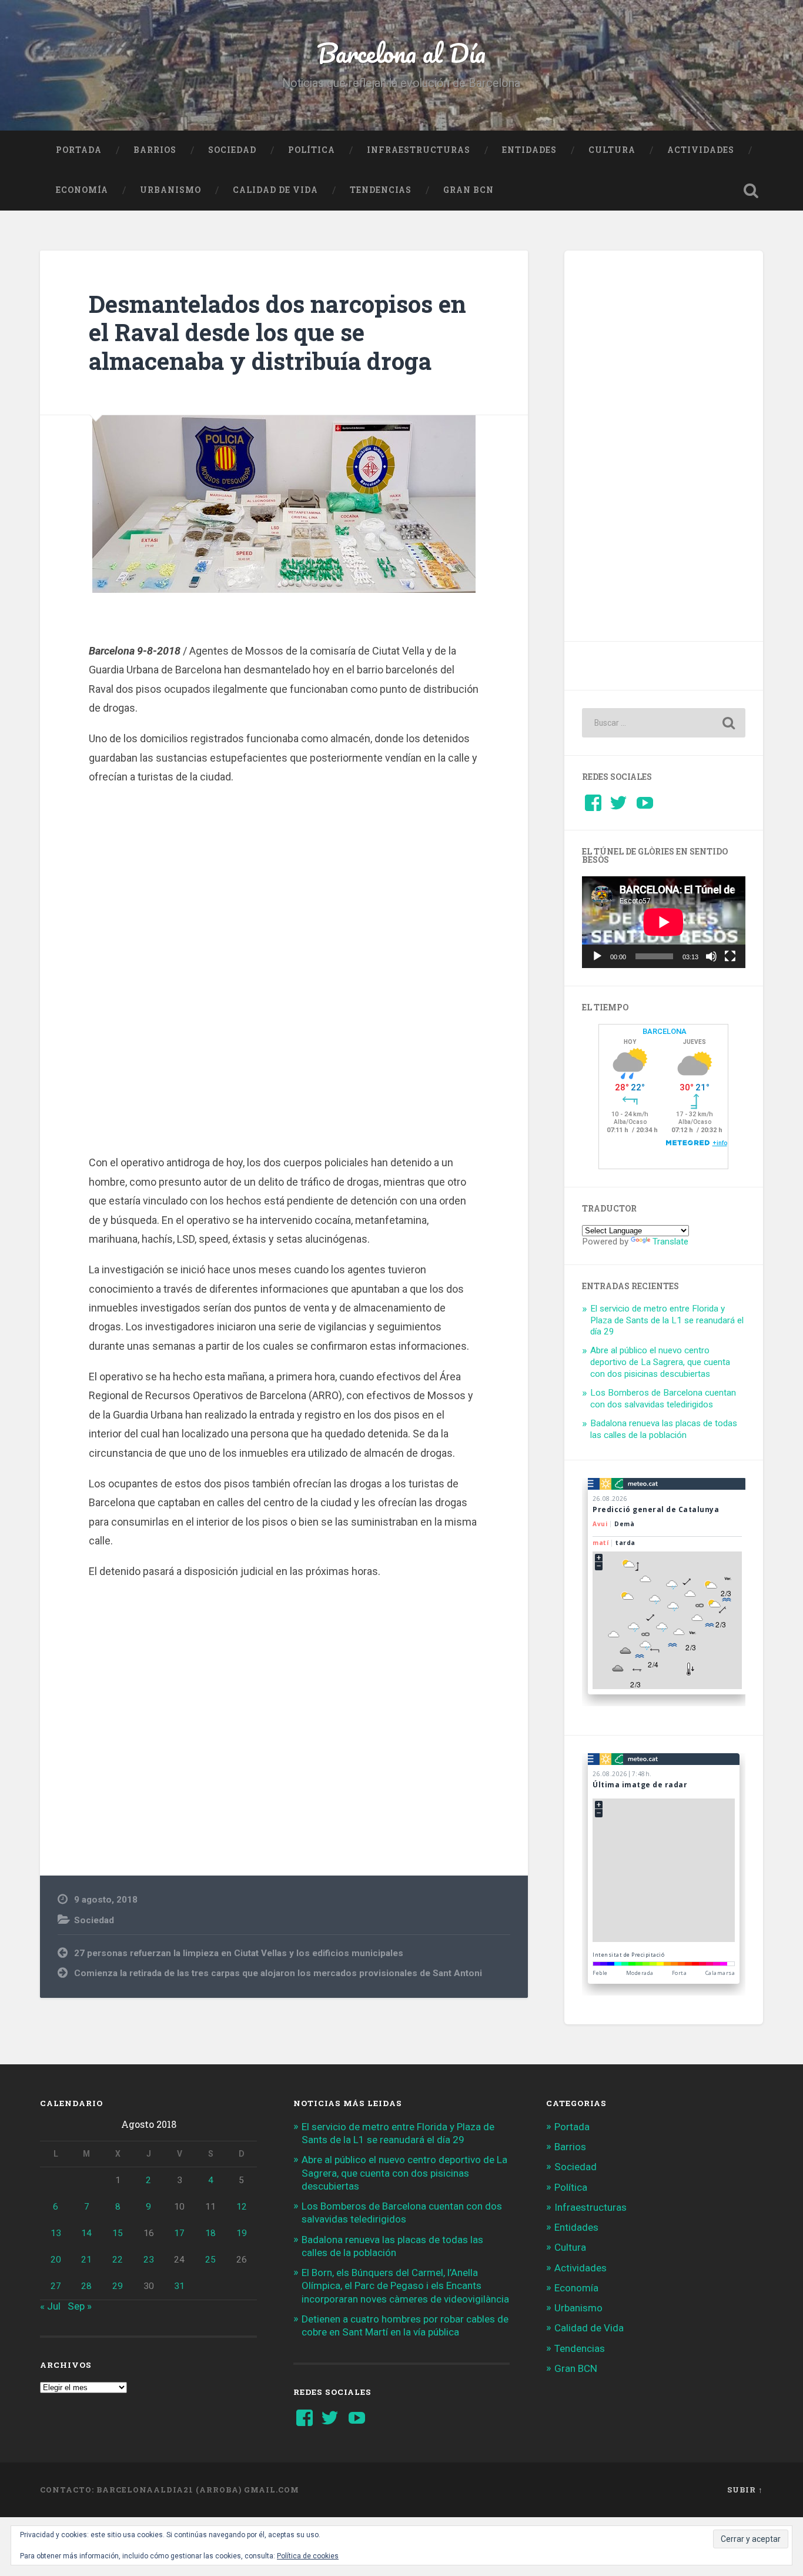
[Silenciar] (711, 956)
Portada (79, 150)
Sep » (80, 2306)
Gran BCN (469, 190)
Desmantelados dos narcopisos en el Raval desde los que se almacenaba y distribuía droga (277, 332)
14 (86, 2233)
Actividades (701, 150)
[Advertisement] (284, 975)
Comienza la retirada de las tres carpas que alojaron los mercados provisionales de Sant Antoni (278, 1973)
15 (118, 2233)
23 (149, 2260)
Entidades (529, 150)
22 (118, 2260)
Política (312, 150)
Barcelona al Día (401, 53)
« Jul (50, 2306)
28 (86, 2286)
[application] (664, 922)
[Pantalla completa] (730, 956)
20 (56, 2260)
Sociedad (232, 150)
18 (210, 2233)
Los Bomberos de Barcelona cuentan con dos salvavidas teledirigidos (663, 1399)
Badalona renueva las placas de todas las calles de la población (664, 1429)
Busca (751, 191)
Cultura (612, 150)
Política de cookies (308, 2556)
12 (242, 2207)
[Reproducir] (597, 956)
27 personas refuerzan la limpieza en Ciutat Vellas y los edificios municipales (239, 1953)
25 (210, 2260)
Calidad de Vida (275, 190)
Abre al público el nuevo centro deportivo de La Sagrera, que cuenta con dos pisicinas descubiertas (660, 1362)
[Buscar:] (664, 723)
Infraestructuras (419, 150)
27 (56, 2286)
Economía (82, 190)
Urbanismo (170, 190)
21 (86, 2260)
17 (179, 2233)
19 (242, 2233)
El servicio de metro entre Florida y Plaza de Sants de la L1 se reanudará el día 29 (667, 1320)
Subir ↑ (745, 2490)
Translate (670, 1242)
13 (56, 2233)
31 (179, 2286)
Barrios (155, 150)
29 (118, 2286)
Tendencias (381, 190)
